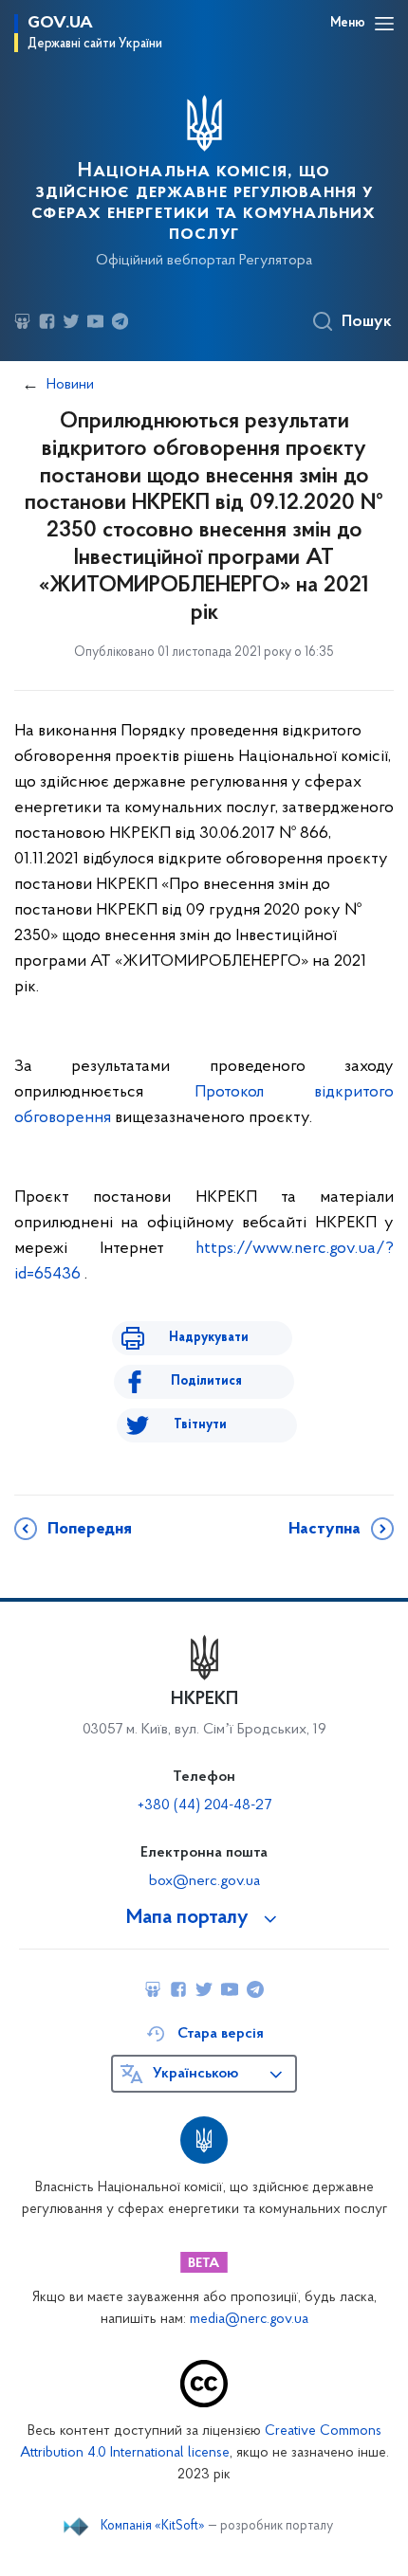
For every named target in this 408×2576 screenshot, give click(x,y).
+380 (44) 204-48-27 (204, 1805)
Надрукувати (209, 1338)
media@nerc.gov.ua (249, 2320)
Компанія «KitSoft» (153, 2527)
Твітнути (200, 1425)
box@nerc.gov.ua (204, 1881)
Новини (70, 385)
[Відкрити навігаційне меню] (384, 24)
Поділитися (206, 1381)
